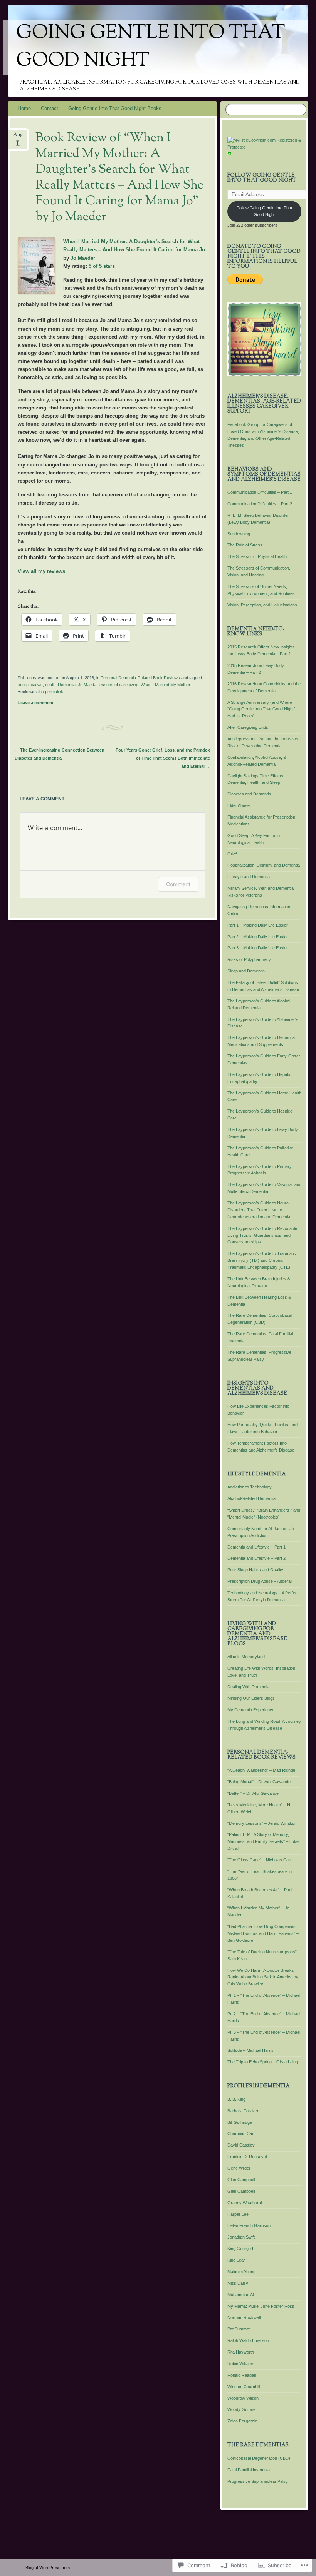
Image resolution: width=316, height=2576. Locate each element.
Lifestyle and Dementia (249, 877)
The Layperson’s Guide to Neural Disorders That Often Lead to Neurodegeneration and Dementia (259, 1210)
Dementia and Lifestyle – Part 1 (256, 1547)
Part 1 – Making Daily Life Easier (258, 925)
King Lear (236, 2260)
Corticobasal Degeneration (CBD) (259, 2458)
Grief (232, 854)
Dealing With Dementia (248, 1687)
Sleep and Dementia (246, 971)
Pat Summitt (239, 2329)
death (50, 685)
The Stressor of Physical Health (257, 556)
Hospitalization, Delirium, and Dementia (264, 865)
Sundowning (239, 534)
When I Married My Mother (165, 685)
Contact (50, 108)
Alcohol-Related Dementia (251, 1498)
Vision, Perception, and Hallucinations (262, 605)
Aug (18, 137)
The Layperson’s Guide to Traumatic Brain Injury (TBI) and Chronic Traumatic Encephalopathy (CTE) (262, 1260)
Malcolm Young (241, 2272)
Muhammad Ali (241, 2295)
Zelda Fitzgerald (242, 2421)
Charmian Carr (241, 2133)
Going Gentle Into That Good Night (151, 47)
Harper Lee (238, 2214)
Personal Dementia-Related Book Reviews (140, 678)
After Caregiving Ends (248, 727)
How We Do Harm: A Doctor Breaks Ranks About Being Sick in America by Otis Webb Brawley (263, 1977)
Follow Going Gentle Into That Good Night (262, 178)
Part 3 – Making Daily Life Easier (258, 948)
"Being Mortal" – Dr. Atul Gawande (259, 1782)
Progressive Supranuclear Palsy (258, 2481)
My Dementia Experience (251, 1710)
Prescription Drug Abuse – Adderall (260, 1581)
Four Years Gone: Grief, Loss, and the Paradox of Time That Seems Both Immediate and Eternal (163, 758)
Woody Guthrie (241, 2409)
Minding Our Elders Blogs (251, 1698)
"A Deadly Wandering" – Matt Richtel (261, 1770)
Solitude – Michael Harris (250, 2050)
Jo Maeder (83, 258)
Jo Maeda (87, 685)
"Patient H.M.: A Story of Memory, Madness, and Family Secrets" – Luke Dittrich (263, 1841)
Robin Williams (241, 2364)
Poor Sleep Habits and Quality (255, 1570)
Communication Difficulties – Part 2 (260, 504)
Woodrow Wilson (243, 2398)
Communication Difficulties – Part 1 (260, 492)
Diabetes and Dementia (249, 794)
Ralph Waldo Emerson (248, 2340)
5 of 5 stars (102, 266)
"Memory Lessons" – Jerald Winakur (262, 1823)
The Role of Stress (245, 545)
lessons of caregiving (118, 685)
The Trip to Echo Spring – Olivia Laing (263, 2062)
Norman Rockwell (244, 2317)
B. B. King (236, 2099)
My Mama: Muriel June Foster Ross (261, 2306)
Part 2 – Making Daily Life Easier (258, 937)
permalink (54, 692)
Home (24, 108)
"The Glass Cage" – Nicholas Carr (260, 1860)
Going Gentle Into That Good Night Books (115, 108)
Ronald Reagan (242, 2375)
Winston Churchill (244, 2387)
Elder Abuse (239, 805)
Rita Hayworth (241, 2352)
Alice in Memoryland (246, 1657)
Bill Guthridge (240, 2122)
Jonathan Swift (241, 2237)
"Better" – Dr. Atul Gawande (253, 1793)
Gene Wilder (239, 2168)
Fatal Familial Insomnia (249, 2470)
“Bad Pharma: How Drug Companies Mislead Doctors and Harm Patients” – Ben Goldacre (263, 1933)
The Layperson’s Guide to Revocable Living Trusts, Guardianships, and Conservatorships (262, 1235)
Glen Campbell (241, 2180)
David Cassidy (241, 2145)
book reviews (30, 685)
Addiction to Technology (250, 1487)
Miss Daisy (238, 2283)
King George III (241, 2249)
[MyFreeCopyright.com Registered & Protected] (264, 147)
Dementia (67, 685)
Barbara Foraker (243, 2111)
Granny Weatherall (245, 2203)
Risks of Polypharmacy (249, 959)
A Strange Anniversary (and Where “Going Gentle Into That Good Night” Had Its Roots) (261, 709)
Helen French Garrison (249, 2225)
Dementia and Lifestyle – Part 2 (256, 1558)
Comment (178, 884)
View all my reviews (41, 571)
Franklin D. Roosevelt (248, 2157)
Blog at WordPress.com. (48, 2568)
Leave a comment (36, 703)
